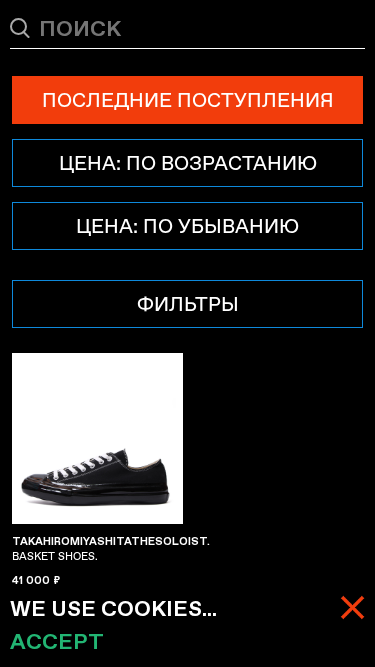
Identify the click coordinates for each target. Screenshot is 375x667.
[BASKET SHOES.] (97, 438)
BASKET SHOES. (111, 549)
